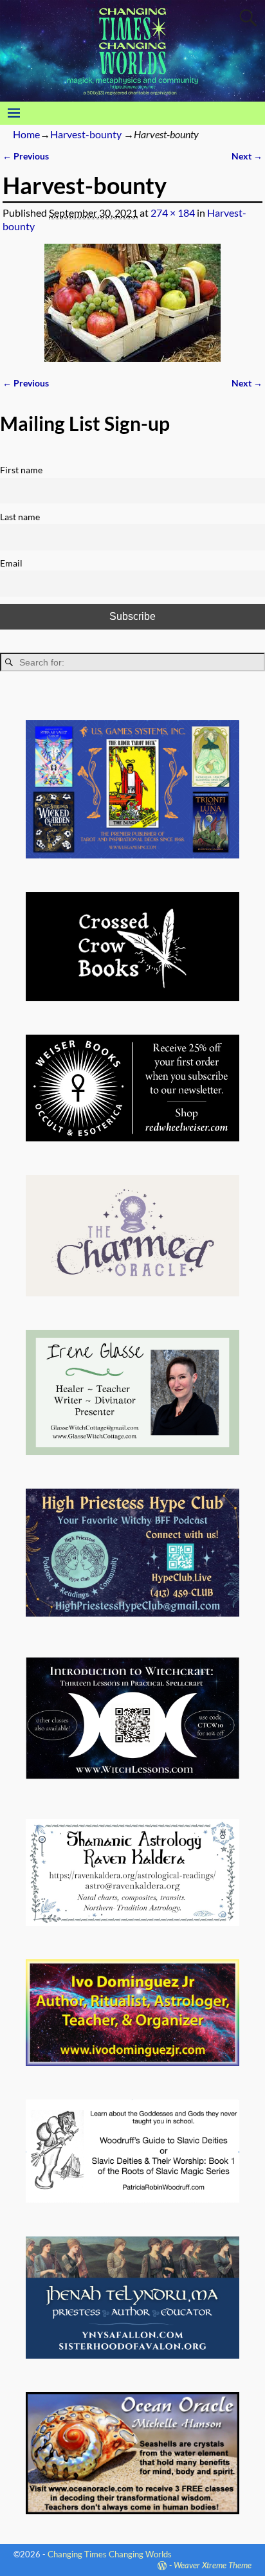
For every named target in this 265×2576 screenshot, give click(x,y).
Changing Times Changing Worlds (110, 2554)
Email (11, 563)
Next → (247, 156)
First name (21, 470)
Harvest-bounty (86, 134)
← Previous (26, 156)
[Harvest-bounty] (132, 303)
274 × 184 (173, 213)
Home (26, 134)
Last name (20, 517)
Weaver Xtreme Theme (213, 2565)
